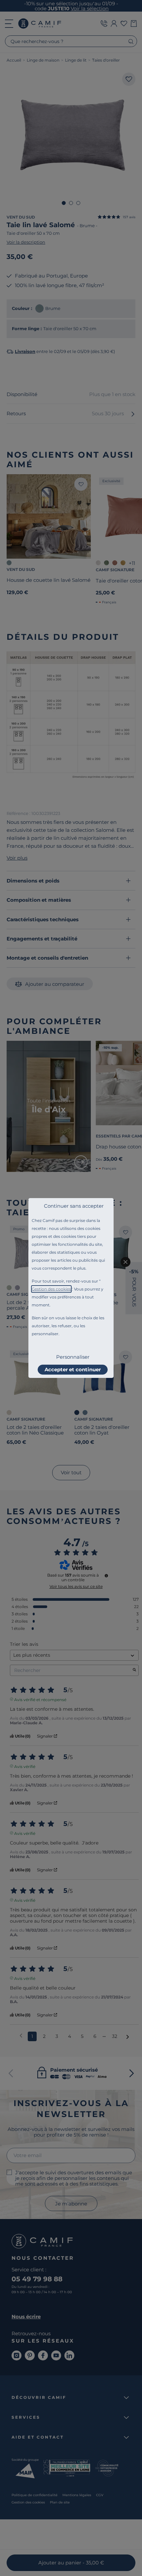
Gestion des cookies (51, 1289)
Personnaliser (73, 1357)
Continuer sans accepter (74, 1206)
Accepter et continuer (73, 1369)
